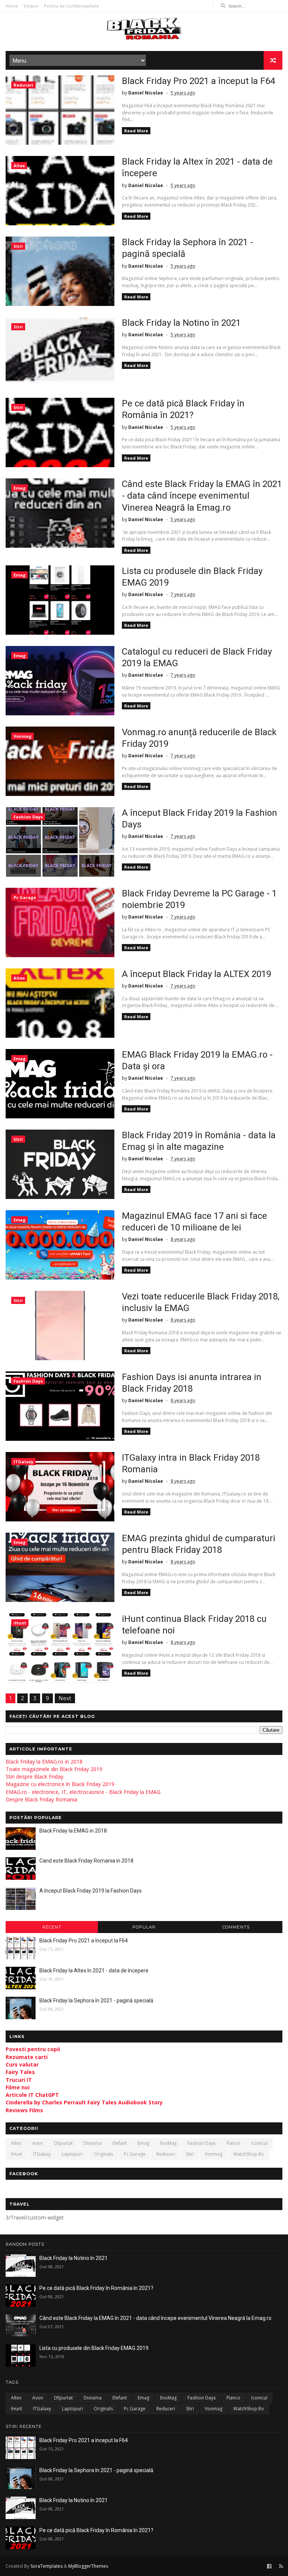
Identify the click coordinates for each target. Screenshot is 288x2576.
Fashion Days (28, 817)
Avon (38, 2143)
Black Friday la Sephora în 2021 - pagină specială (96, 2001)
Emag (19, 488)
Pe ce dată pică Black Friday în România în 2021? (96, 2288)
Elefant (120, 2143)
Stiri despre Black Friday (34, 1777)
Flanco (233, 2143)
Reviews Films (24, 2110)
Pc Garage (25, 897)
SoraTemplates (46, 2566)
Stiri (18, 246)
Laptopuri (72, 2154)
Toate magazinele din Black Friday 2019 (54, 1769)
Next (65, 1698)
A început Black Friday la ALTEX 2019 (196, 974)
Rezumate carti (27, 2057)
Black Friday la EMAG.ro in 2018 (44, 1762)
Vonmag (22, 736)
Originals (103, 2154)
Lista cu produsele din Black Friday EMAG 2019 (94, 2348)
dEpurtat (63, 2143)
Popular (144, 1927)
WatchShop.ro (249, 2154)
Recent (52, 1927)
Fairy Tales (20, 2072)
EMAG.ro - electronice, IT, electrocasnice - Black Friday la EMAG (83, 1792)
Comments (236, 1927)
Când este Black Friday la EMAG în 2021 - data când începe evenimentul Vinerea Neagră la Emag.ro (202, 496)
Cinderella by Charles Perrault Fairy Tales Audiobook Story (84, 2102)
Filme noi (18, 2087)
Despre (31, 6)
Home (12, 6)
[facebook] (269, 2566)
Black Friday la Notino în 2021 (181, 323)
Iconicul (259, 2143)
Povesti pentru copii (33, 2049)
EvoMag (168, 2143)
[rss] (281, 2566)
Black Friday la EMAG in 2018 (73, 1831)
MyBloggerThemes (88, 2566)
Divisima (93, 2143)
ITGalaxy (23, 1462)
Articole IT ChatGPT (32, 2095)
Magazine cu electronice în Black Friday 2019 (60, 1784)
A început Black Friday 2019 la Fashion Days (91, 1891)
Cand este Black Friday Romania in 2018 (86, 1861)
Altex (19, 166)
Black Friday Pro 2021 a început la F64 (198, 81)
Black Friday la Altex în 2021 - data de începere (94, 1971)
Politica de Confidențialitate (71, 6)
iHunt (20, 1623)
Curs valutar (22, 2064)
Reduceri (23, 85)
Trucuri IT (19, 2080)
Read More (136, 131)
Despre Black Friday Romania (41, 1799)
